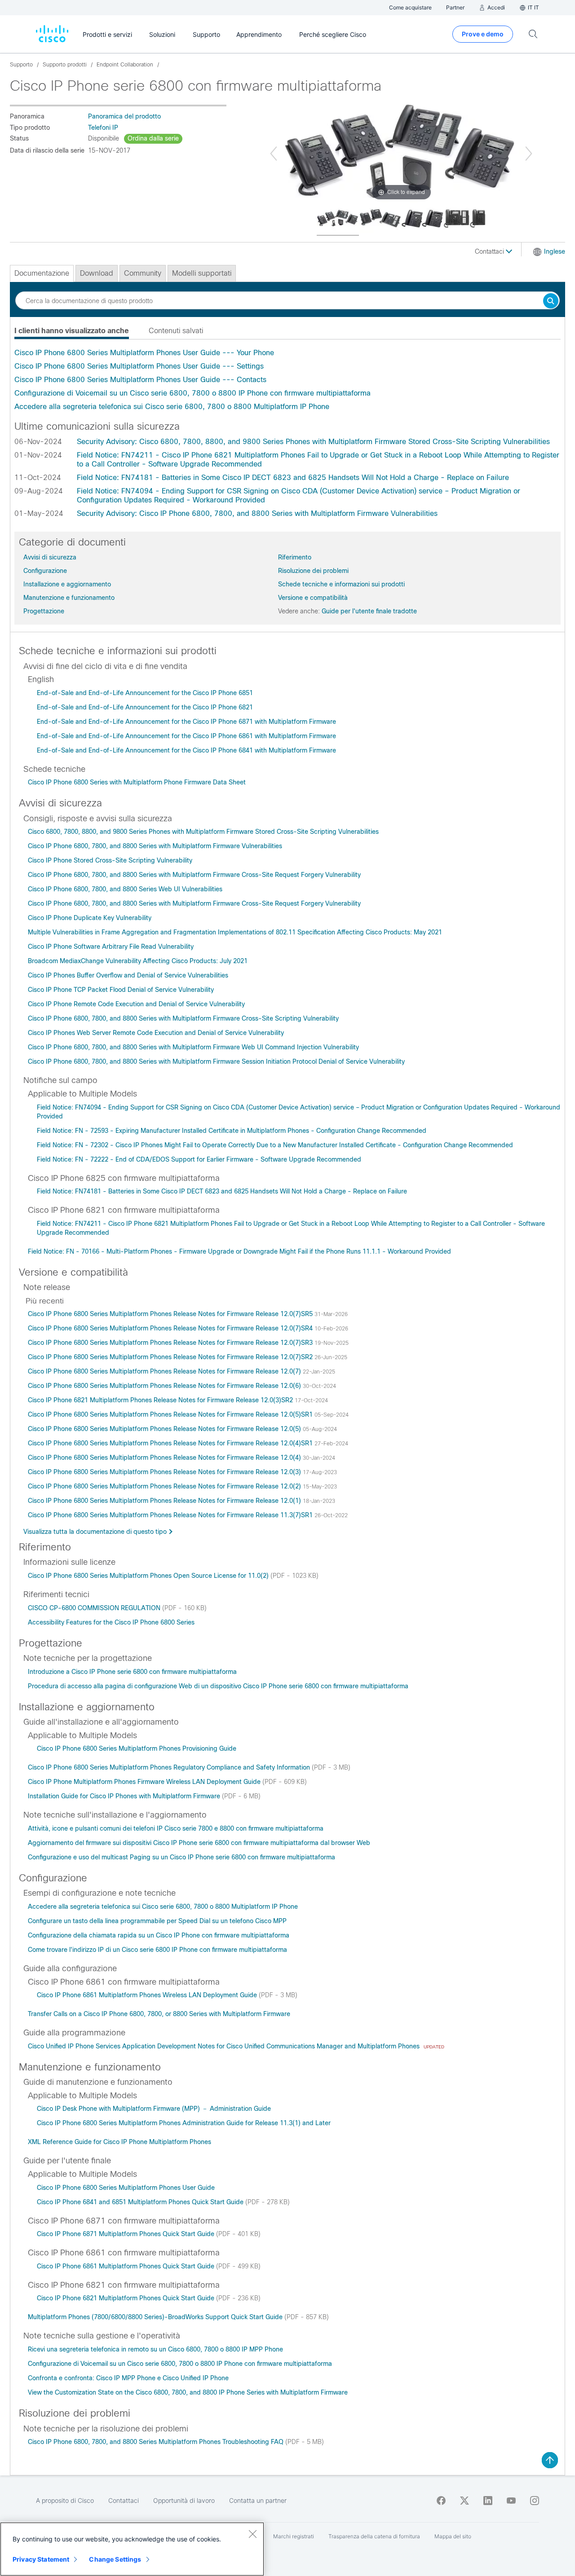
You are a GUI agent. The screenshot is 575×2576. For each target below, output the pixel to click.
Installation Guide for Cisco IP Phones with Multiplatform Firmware (125, 1796)
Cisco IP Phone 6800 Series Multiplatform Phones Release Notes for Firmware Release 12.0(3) (165, 1472)
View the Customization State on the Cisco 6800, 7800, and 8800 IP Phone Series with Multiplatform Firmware (188, 2392)
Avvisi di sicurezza (50, 557)
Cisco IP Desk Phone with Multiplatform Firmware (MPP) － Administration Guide (154, 2109)
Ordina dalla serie (153, 138)
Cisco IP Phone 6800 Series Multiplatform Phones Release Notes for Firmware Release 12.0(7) (165, 1371)
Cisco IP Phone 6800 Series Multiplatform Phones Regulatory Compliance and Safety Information (170, 1767)
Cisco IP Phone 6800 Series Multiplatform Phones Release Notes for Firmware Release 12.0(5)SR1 (171, 1414)
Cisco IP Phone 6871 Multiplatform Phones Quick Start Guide (126, 2234)
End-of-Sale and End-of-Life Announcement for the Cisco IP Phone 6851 (145, 693)
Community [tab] (143, 273)
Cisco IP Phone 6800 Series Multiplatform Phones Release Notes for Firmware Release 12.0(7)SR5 (171, 1314)
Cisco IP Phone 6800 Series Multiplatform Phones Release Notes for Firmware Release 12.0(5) (165, 1429)
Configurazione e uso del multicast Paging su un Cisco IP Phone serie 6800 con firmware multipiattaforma (181, 1857)
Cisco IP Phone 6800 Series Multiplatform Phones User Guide (126, 2188)
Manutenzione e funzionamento (69, 598)
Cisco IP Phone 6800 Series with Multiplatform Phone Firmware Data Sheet (137, 782)
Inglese (555, 251)
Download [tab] (97, 273)
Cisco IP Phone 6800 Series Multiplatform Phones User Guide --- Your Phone (144, 353)
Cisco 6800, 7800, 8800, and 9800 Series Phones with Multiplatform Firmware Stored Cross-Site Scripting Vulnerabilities (203, 832)
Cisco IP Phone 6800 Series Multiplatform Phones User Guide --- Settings (139, 366)
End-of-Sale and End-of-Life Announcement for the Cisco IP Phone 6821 (145, 707)
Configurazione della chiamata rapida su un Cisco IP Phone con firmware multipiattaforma (159, 1935)
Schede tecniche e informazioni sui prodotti (341, 584)
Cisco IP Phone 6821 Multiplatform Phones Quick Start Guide (126, 2298)
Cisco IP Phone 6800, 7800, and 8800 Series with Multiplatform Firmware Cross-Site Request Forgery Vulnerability (194, 875)
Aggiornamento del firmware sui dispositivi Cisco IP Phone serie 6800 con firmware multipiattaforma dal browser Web (199, 1843)
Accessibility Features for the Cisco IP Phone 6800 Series (111, 1622)
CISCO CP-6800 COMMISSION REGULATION (95, 1608)
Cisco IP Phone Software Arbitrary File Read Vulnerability (111, 947)
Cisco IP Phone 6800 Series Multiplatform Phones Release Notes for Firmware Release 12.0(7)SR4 (171, 1328)
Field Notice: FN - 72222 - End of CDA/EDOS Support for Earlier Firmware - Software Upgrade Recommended (199, 1159)
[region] (132, 2549)
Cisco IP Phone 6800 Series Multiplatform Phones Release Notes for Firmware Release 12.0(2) (165, 1486)
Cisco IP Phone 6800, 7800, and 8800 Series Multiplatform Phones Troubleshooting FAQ (157, 2442)
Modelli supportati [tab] (202, 273)
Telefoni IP (103, 128)
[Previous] (274, 154)
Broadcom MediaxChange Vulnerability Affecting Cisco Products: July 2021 (138, 961)
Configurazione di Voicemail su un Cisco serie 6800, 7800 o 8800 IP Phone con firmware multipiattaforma (192, 393)
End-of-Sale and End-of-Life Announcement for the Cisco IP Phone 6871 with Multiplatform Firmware (186, 722)
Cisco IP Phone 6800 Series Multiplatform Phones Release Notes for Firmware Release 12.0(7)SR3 (171, 1343)
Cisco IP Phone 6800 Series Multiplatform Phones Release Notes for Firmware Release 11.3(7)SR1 (171, 1515)
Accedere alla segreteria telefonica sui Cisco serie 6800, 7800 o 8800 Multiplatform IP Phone (172, 407)
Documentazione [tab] (42, 273)
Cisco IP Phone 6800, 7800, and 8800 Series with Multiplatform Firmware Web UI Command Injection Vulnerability (193, 1047)
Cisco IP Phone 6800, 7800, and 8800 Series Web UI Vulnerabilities (125, 889)
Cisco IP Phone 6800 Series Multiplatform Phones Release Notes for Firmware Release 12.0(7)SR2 (171, 1357)
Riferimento (295, 557)
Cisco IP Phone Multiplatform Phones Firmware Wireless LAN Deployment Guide (145, 1782)
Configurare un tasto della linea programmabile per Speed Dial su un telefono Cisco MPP (157, 1921)
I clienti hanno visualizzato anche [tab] (72, 331)
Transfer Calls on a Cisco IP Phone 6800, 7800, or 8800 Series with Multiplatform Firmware (159, 2014)
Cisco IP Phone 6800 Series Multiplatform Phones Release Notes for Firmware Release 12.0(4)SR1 (171, 1443)
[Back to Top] (550, 2460)
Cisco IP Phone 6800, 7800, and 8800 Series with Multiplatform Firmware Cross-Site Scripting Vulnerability (183, 1018)
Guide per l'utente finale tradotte (369, 611)
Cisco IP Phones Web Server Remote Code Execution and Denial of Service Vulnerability (156, 1033)
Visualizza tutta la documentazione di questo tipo (95, 1532)
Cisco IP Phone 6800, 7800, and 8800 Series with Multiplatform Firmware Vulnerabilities (155, 846)
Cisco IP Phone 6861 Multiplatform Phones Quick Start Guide (126, 2266)
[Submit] (551, 302)
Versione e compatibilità (313, 598)
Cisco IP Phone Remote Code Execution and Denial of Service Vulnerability (136, 1004)
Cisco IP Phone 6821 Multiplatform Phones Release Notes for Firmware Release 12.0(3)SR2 (161, 1400)
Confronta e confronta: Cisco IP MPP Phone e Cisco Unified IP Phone (128, 2378)
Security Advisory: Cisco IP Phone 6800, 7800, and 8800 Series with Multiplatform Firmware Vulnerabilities (257, 513)
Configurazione (45, 571)
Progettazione (44, 611)
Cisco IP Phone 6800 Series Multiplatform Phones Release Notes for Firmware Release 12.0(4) (165, 1458)
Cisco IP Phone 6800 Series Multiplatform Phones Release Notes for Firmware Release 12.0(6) (165, 1386)
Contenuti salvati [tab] (176, 331)
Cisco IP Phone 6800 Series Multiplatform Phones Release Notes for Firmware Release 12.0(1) (165, 1501)
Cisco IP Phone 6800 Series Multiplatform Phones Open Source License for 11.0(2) (149, 1576)
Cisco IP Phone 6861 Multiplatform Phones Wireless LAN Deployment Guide (148, 1995)
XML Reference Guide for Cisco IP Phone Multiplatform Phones (119, 2142)
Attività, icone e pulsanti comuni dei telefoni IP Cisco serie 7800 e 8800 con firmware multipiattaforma (176, 1828)
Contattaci (490, 251)
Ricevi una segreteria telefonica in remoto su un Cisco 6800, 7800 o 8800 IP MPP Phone (155, 2349)
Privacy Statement (41, 2559)
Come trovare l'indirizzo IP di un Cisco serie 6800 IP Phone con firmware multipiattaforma (157, 1950)
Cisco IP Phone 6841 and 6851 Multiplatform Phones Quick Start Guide (141, 2202)
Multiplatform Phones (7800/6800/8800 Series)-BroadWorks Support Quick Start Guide (156, 2317)
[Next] (529, 154)
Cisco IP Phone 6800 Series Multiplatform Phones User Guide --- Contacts (140, 380)
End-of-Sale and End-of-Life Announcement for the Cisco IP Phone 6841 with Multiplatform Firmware (186, 750)
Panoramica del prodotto (124, 116)
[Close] (252, 2534)
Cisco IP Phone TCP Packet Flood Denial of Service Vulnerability (121, 990)
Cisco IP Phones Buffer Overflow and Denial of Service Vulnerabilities (128, 975)
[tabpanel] (287, 380)
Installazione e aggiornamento (67, 584)
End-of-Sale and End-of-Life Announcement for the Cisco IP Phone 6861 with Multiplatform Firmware (186, 736)
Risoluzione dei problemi (313, 571)
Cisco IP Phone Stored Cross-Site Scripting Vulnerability (110, 860)
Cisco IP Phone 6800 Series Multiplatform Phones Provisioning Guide (137, 1748)
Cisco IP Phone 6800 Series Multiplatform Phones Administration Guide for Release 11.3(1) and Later (184, 2123)
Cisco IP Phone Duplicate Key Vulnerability (90, 918)
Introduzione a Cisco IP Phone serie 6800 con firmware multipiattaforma (132, 1672)
